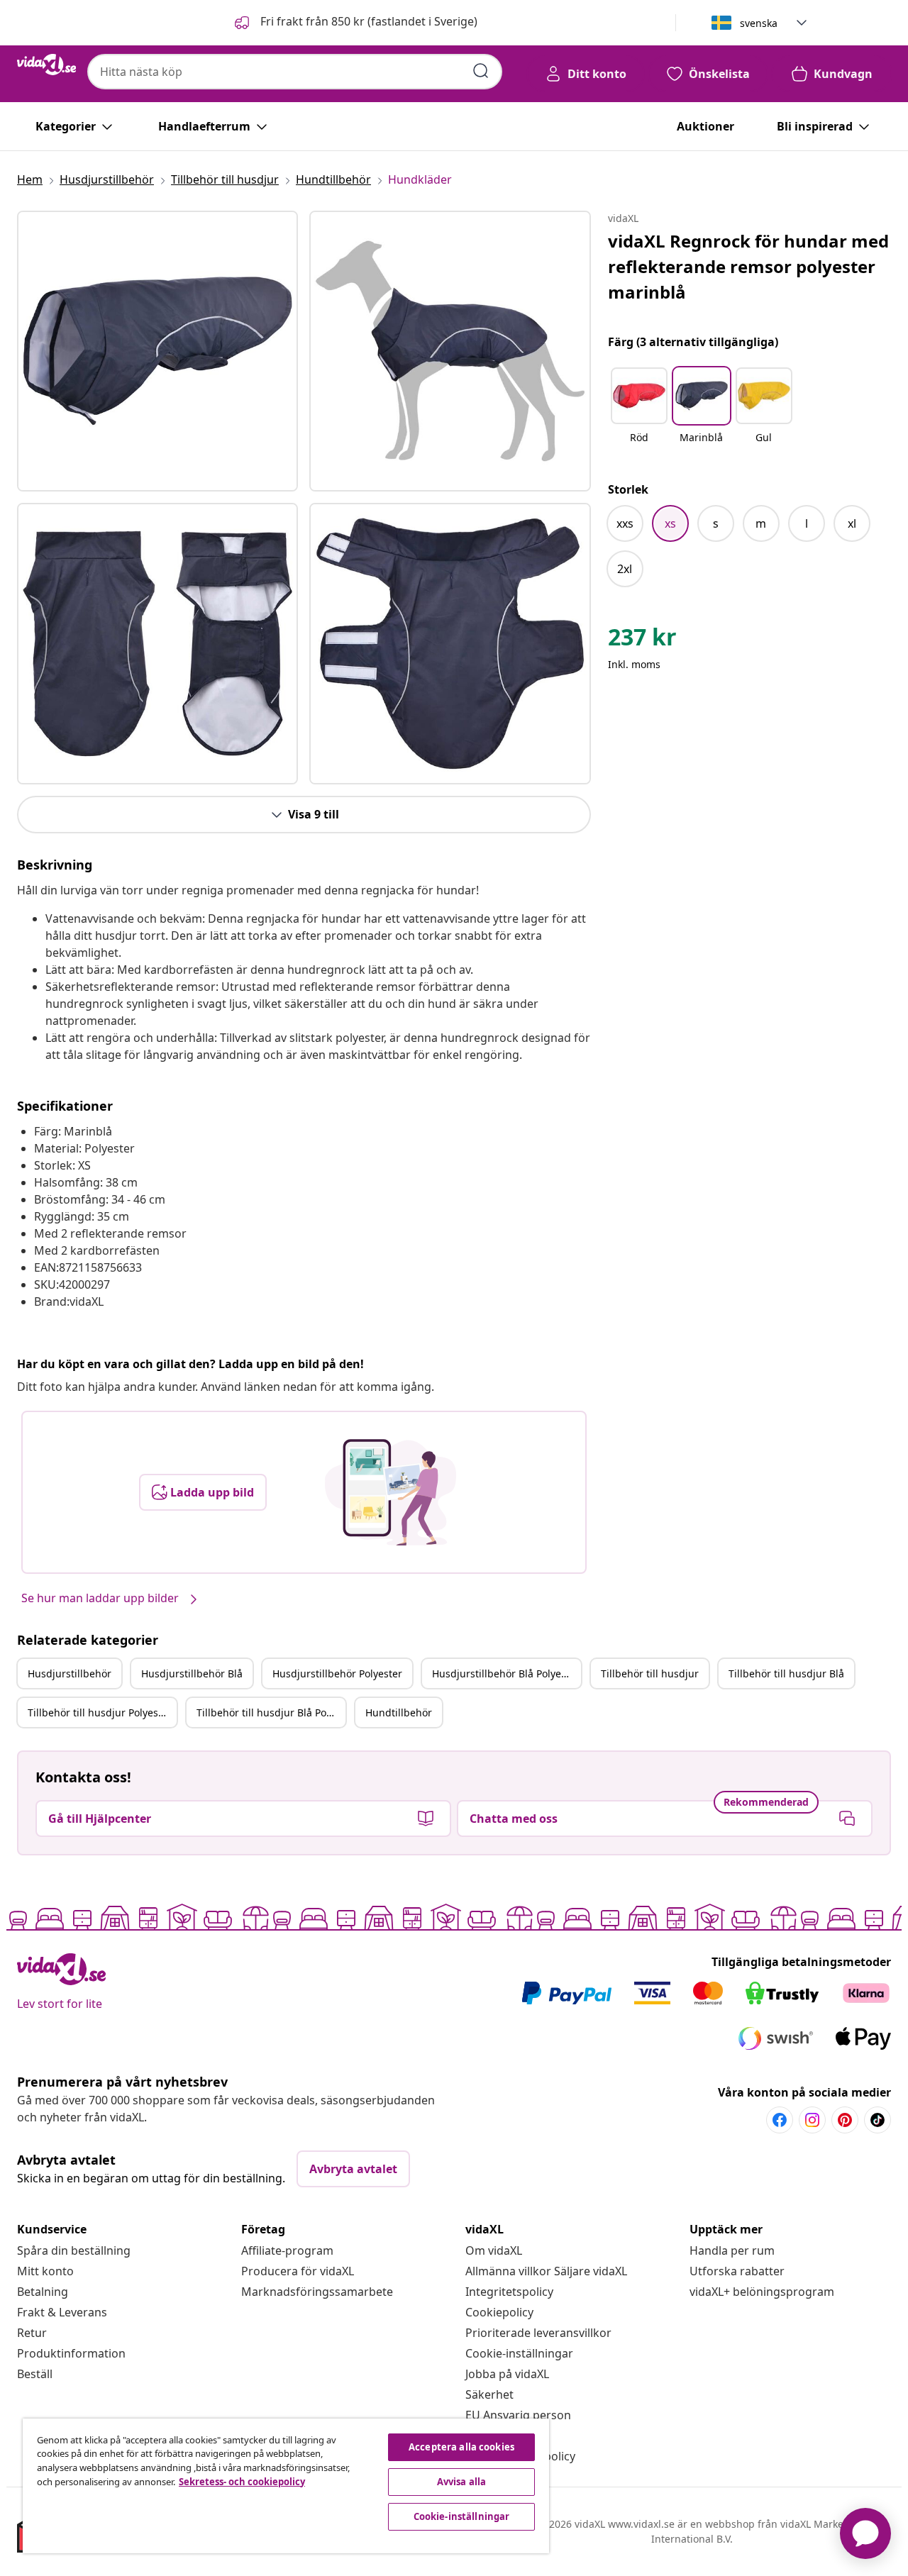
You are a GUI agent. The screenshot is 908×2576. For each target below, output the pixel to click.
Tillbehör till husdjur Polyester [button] (100, 1712)
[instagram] (812, 2120)
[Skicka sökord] (481, 71)
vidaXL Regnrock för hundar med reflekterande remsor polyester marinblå (748, 266)
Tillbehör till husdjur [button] (650, 1673)
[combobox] (295, 72)
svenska (759, 23)
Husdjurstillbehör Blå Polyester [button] (506, 1673)
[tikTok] (877, 2120)
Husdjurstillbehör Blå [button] (192, 1673)
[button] (355, 23)
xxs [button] (625, 523)
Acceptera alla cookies (461, 2447)
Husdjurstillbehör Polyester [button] (337, 1673)
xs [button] (670, 523)
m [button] (761, 523)
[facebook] (780, 2120)
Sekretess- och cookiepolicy (242, 2482)
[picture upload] (391, 1492)
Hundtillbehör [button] (399, 1712)
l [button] (807, 523)
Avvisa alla (461, 2482)
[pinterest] (845, 2120)
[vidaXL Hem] (46, 65)
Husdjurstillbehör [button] (70, 1673)
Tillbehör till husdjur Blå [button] (786, 1673)
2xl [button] (625, 569)
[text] (642, 640)
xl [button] (852, 523)
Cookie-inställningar (519, 2353)
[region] (286, 2486)
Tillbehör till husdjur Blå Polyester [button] (271, 1712)
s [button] (716, 523)
